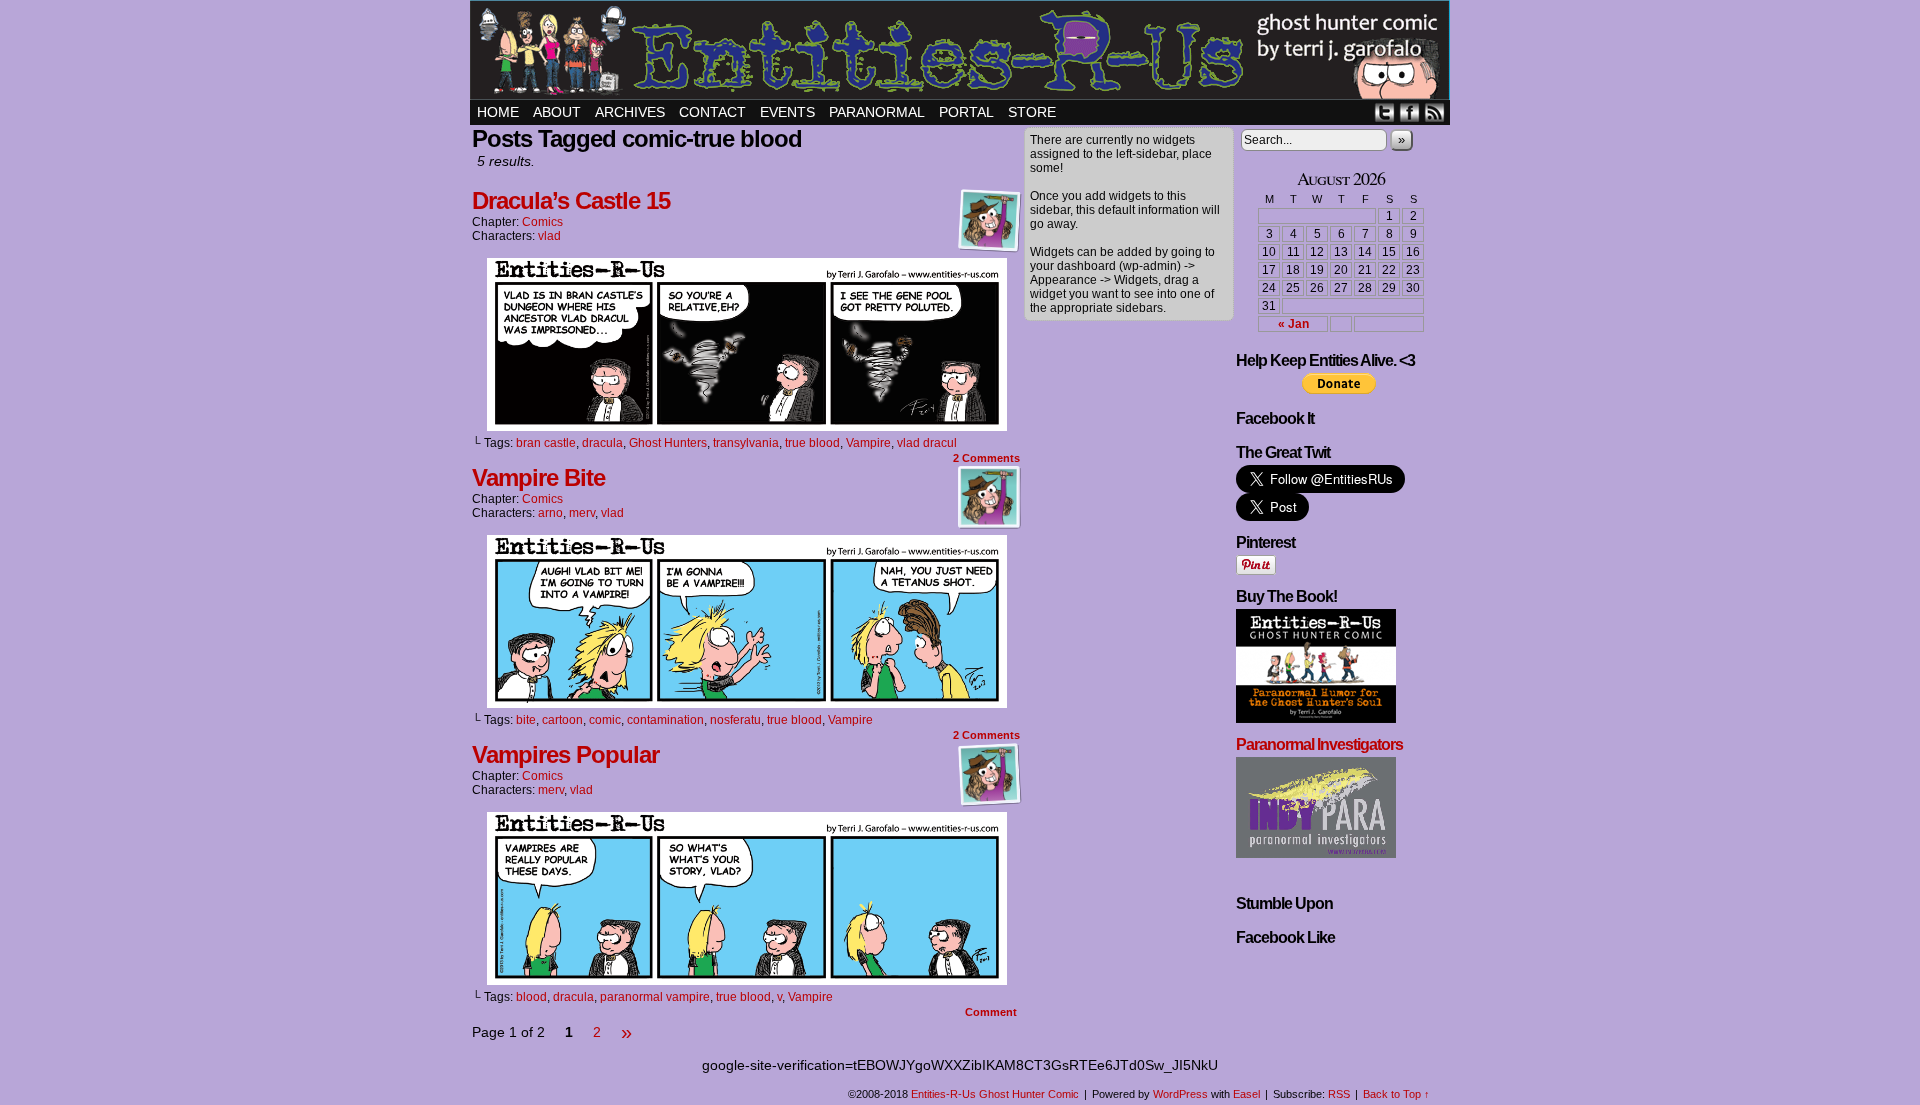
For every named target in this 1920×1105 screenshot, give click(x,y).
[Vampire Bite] (747, 703)
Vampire (868, 443)
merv (582, 513)
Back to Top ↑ (1396, 1094)
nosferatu (735, 720)
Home (498, 112)
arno (550, 513)
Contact (712, 112)
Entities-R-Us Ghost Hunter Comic (963, 52)
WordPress (1180, 1094)
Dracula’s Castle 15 (571, 200)
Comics (542, 222)
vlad (549, 236)
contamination (665, 720)
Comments (986, 458)
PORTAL (966, 112)
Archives (630, 112)
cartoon (562, 720)
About (557, 112)
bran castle (546, 443)
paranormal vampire (655, 997)
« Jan (1293, 324)
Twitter (1384, 112)
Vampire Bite (538, 477)
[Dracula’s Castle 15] (747, 426)
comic (605, 720)
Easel (1246, 1094)
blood (531, 997)
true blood (812, 443)
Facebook (1409, 112)
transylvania (746, 443)
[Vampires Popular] (747, 980)
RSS (1434, 112)
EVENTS (787, 112)
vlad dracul (927, 443)
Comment (992, 1012)
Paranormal (877, 112)
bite (526, 720)
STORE (1032, 112)
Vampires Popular (565, 754)
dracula (602, 443)
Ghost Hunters (668, 443)
